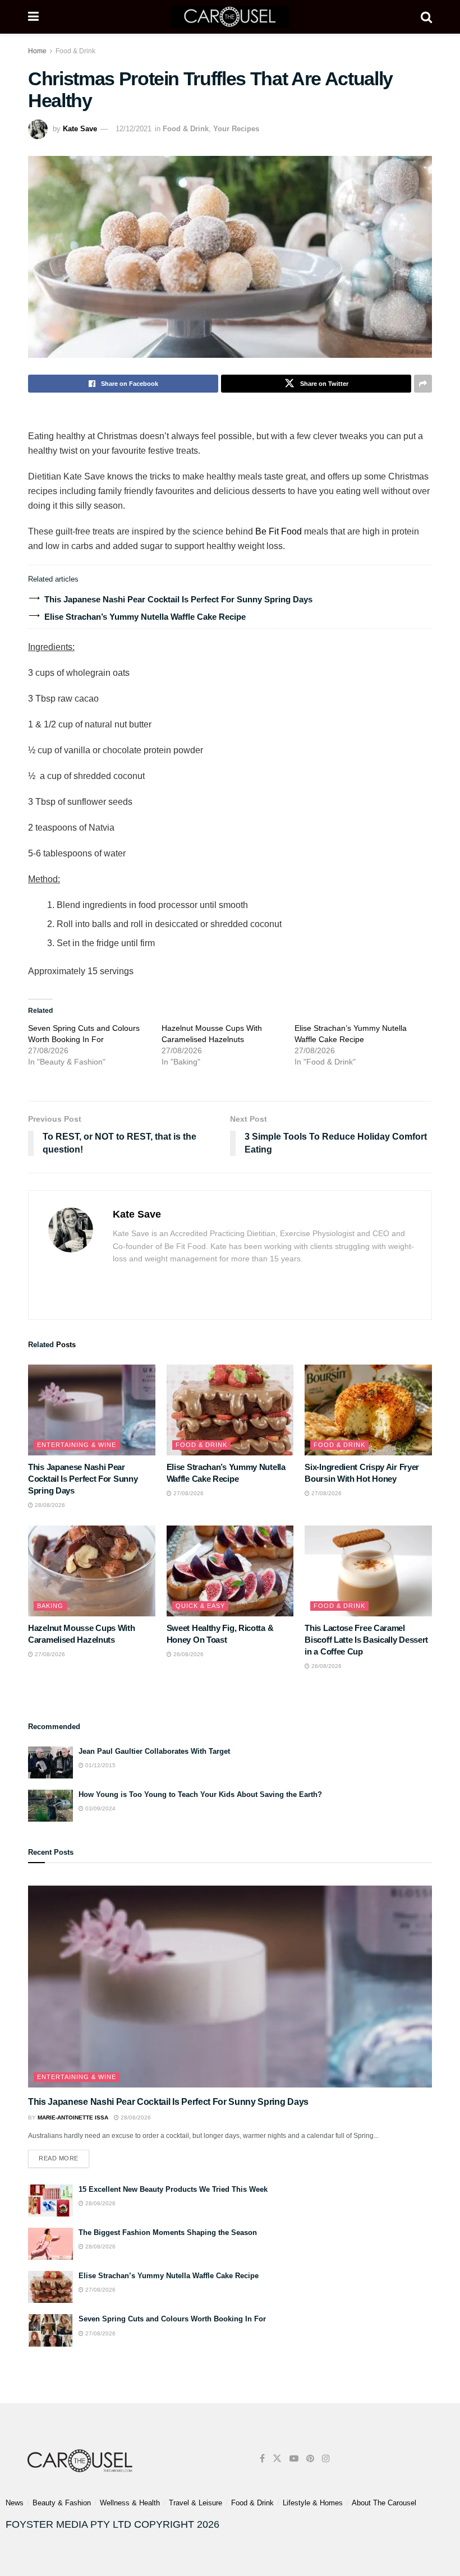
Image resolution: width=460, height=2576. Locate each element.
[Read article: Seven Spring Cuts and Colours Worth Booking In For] (50, 2330)
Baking (50, 1606)
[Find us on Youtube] (294, 2459)
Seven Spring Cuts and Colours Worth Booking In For (172, 2319)
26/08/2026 (188, 1654)
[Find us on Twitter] (277, 2459)
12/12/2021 (134, 129)
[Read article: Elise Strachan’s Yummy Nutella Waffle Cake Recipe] (230, 1410)
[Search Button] (426, 17)
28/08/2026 (49, 1505)
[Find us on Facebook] (262, 2459)
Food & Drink (75, 51)
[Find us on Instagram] (326, 2459)
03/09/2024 (100, 1808)
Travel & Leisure (196, 2503)
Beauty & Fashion (62, 2503)
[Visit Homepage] (230, 17)
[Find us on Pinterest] (310, 2459)
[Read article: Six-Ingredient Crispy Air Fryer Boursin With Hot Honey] (368, 1410)
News (15, 2503)
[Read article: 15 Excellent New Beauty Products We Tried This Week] (50, 2201)
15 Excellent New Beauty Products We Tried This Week (173, 2189)
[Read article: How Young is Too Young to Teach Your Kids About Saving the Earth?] (50, 1806)
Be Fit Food (279, 531)
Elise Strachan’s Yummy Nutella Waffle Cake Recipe (145, 617)
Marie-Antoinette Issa (73, 2118)
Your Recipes (236, 129)
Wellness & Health (130, 2503)
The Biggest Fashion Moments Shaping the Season (168, 2232)
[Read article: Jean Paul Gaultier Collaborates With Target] (50, 1762)
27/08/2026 (188, 1493)
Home (37, 51)
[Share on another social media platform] (423, 384)
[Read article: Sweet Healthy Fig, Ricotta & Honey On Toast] (230, 1571)
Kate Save (80, 129)
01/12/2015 (100, 1765)
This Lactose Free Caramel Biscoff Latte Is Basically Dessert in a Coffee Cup (366, 1640)
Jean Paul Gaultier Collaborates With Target (154, 1751)
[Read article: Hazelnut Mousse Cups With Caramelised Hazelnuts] (92, 1571)
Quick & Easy (200, 1606)
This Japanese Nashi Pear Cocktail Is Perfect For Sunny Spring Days (178, 599)
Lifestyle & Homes (313, 2503)
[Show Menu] (33, 17)
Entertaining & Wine (77, 1445)
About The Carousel (384, 2503)
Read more (64, 2156)
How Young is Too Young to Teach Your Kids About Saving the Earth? (200, 1794)
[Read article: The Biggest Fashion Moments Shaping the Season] (50, 2244)
